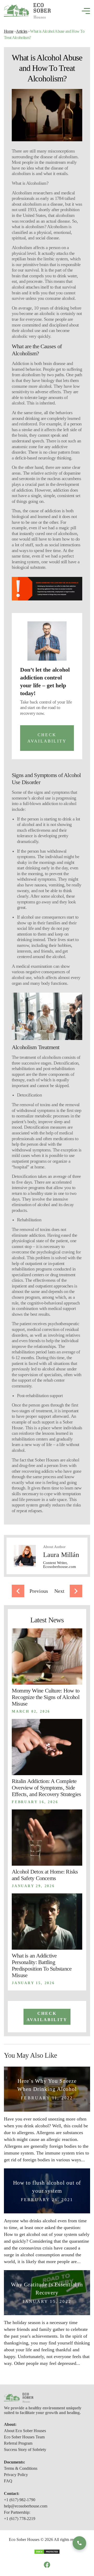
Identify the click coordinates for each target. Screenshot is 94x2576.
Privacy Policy (16, 2475)
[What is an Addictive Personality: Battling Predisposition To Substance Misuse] (47, 1922)
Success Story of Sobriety (25, 2450)
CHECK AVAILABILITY (47, 738)
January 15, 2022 (47, 2301)
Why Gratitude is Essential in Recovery (47, 2289)
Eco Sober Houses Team (24, 2437)
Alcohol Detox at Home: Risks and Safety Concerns (45, 1875)
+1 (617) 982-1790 (20, 2500)
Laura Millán (61, 1555)
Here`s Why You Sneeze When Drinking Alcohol (47, 2085)
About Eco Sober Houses (25, 2431)
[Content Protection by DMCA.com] (47, 2551)
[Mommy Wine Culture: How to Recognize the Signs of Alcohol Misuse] (47, 1657)
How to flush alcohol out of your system (47, 2187)
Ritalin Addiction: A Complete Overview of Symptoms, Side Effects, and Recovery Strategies (46, 1788)
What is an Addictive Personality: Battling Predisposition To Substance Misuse (42, 1965)
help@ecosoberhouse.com (26, 2506)
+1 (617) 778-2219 (20, 2519)
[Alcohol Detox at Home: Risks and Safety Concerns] (47, 1838)
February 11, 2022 (47, 2098)
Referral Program (18, 2443)
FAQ (8, 2481)
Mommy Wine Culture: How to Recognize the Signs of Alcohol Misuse (46, 1697)
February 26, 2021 (47, 2200)
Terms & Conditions (21, 2468)
